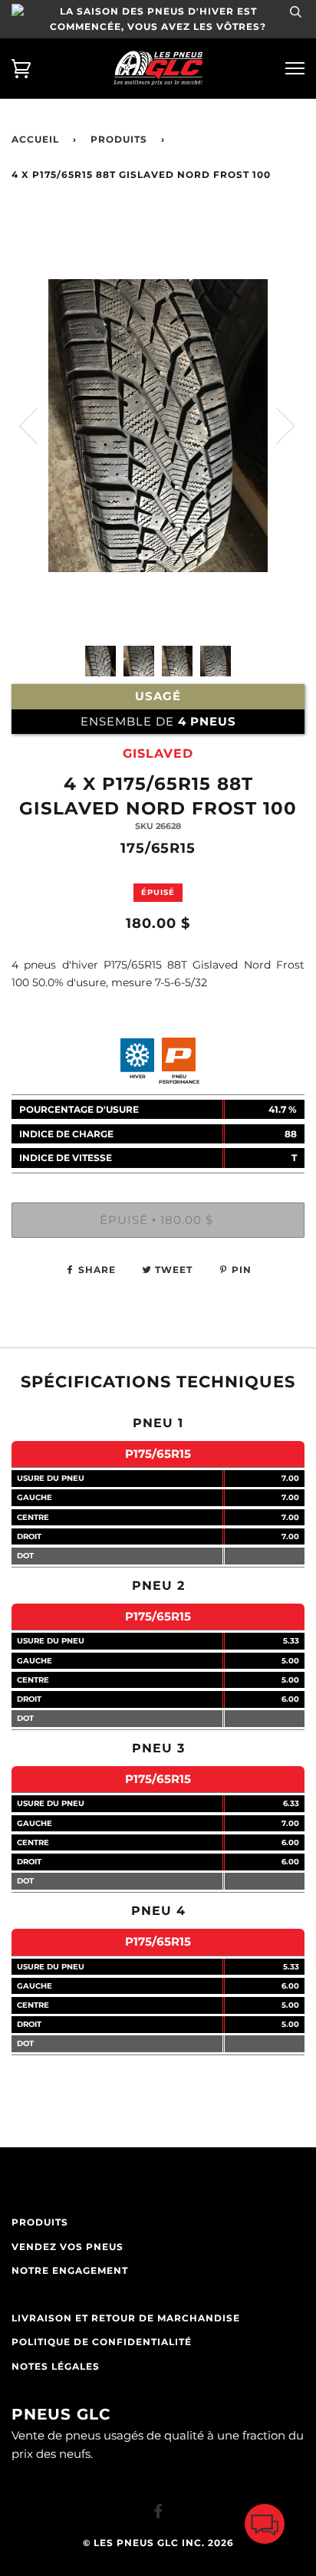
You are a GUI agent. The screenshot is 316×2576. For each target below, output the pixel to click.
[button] (265, 2527)
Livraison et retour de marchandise (126, 2318)
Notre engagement (70, 2271)
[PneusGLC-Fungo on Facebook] (158, 2514)
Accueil (35, 140)
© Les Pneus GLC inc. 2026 (158, 2543)
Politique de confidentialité (102, 2342)
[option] (158, 488)
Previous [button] (38, 425)
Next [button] (276, 425)
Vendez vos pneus (67, 2247)
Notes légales (56, 2367)
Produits (119, 140)
